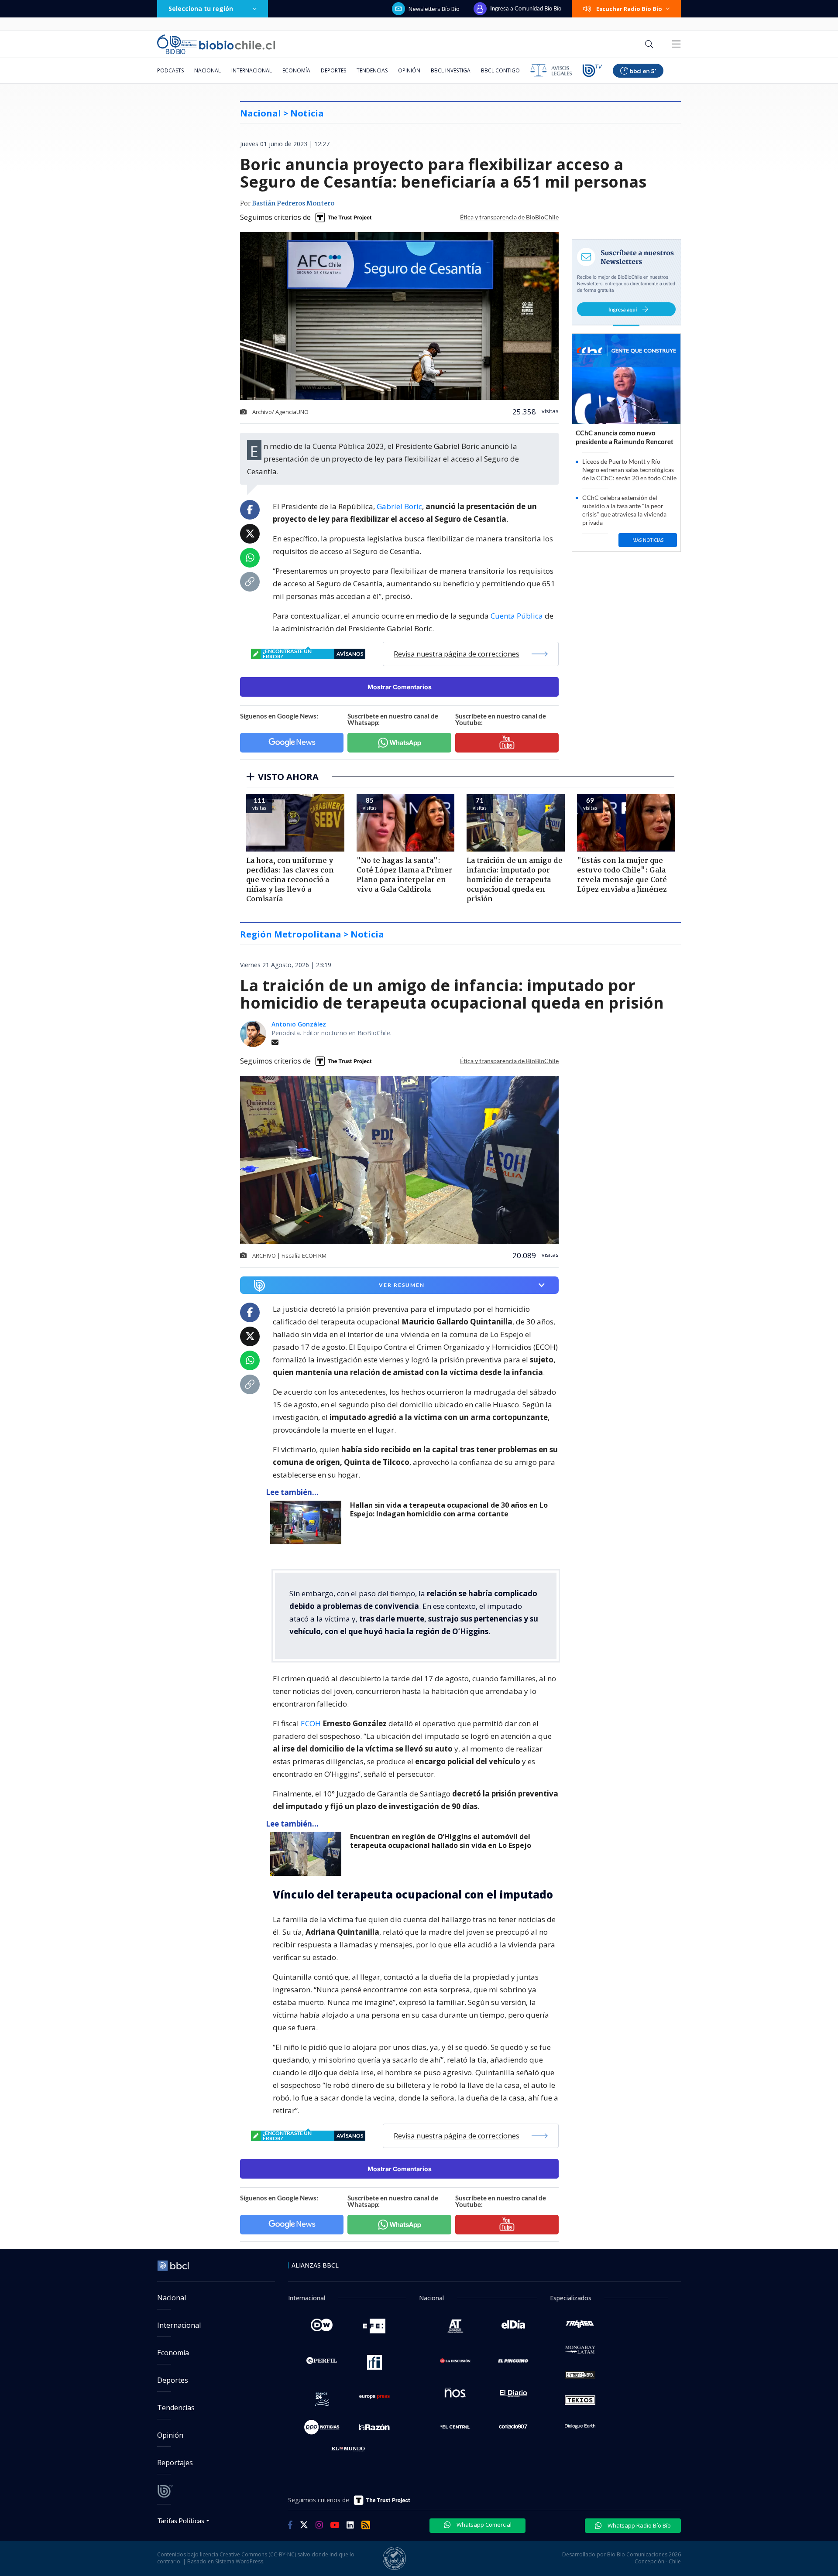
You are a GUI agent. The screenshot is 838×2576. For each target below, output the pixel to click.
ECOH (312, 1723)
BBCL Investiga (451, 70)
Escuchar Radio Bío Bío (629, 9)
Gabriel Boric (399, 506)
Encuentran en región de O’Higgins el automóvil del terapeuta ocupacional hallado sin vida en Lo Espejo (441, 1841)
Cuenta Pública (517, 616)
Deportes (333, 70)
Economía (296, 70)
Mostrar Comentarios (400, 687)
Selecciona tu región (201, 9)
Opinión (409, 70)
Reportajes (175, 2463)
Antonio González (299, 1024)
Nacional (208, 70)
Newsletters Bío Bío (434, 9)
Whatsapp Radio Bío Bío (639, 2525)
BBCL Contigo (500, 70)
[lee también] (308, 1522)
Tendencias (372, 70)
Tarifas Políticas (181, 2520)
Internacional (252, 70)
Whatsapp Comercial (483, 2525)
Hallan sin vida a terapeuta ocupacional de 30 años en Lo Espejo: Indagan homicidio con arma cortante (449, 1510)
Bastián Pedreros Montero (293, 204)
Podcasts (170, 70)
